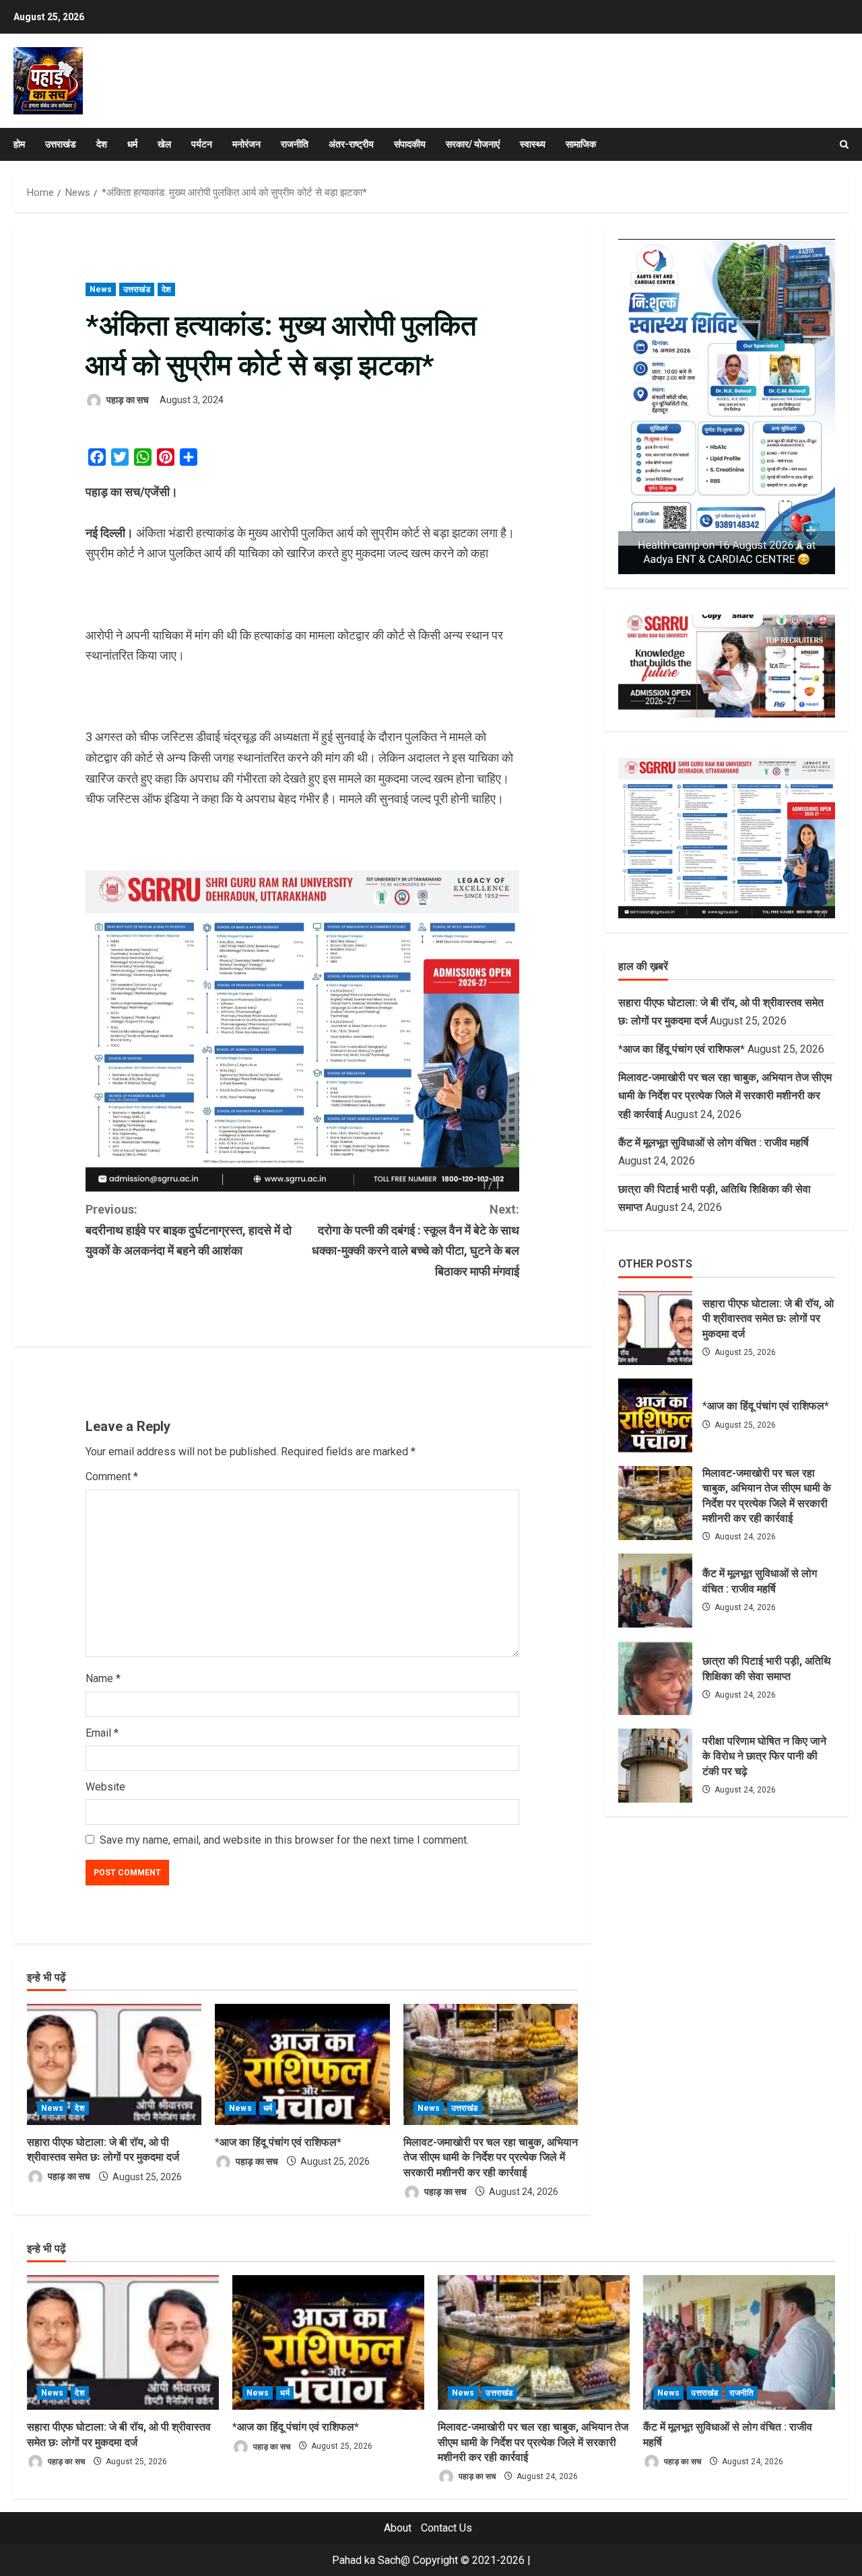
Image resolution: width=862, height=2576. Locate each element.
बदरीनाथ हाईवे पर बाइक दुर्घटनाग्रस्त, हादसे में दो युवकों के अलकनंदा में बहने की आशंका (189, 1230)
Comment (112, 1476)
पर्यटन (202, 144)
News (101, 289)
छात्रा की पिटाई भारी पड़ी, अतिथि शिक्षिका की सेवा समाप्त (655, 1678)
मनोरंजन (246, 144)
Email (102, 1733)
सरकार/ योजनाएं (473, 144)
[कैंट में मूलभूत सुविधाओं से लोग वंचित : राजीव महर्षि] (739, 2342)
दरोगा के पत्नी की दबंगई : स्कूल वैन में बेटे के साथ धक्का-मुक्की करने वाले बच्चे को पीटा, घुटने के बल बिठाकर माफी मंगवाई (416, 1240)
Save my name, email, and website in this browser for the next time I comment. (284, 1840)
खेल (164, 144)
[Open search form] (844, 144)
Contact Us (446, 2528)
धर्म (132, 144)
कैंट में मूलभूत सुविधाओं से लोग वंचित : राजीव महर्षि (715, 1143)
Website (105, 1787)
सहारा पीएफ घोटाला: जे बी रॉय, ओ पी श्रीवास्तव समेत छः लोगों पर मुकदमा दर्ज (655, 1328)
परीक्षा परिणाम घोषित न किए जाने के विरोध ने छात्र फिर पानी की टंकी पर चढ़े (655, 1766)
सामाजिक (581, 144)
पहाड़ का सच (127, 400)
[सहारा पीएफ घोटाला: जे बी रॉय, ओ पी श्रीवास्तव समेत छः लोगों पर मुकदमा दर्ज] (114, 2064)
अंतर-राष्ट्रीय (351, 144)
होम (19, 144)
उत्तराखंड (61, 144)
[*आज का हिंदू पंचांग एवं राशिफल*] (302, 2064)
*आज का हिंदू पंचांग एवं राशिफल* (278, 2142)
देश (102, 144)
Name (103, 1678)
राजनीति (295, 144)
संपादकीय (410, 144)
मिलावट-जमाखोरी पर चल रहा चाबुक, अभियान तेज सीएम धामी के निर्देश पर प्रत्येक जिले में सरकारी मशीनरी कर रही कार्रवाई (491, 2157)
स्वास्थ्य (533, 144)
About (398, 2528)
